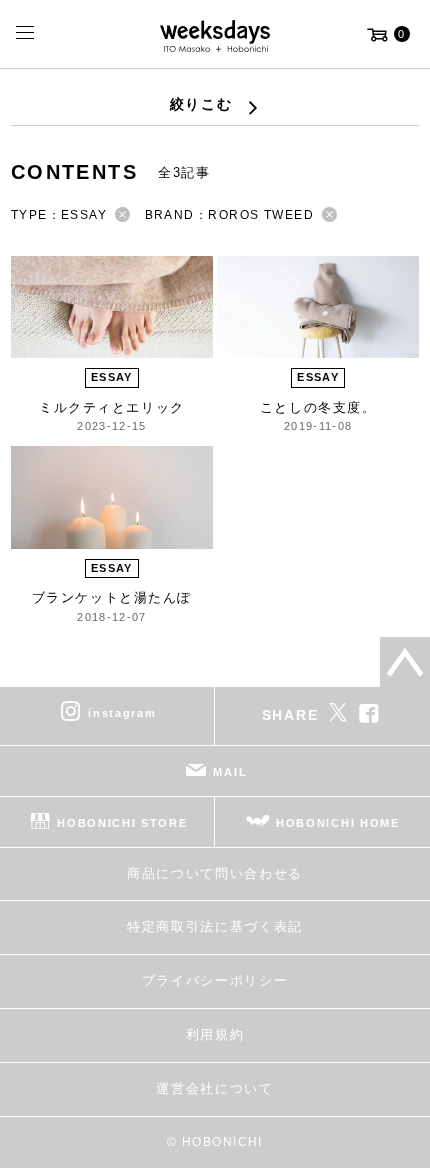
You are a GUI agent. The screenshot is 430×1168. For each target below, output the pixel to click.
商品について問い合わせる (215, 873)
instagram (122, 712)
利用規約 (215, 1034)
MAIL (230, 771)
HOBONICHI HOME (338, 822)
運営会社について (214, 1088)
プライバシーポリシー (215, 980)
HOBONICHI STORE (122, 822)
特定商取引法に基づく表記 (215, 926)
